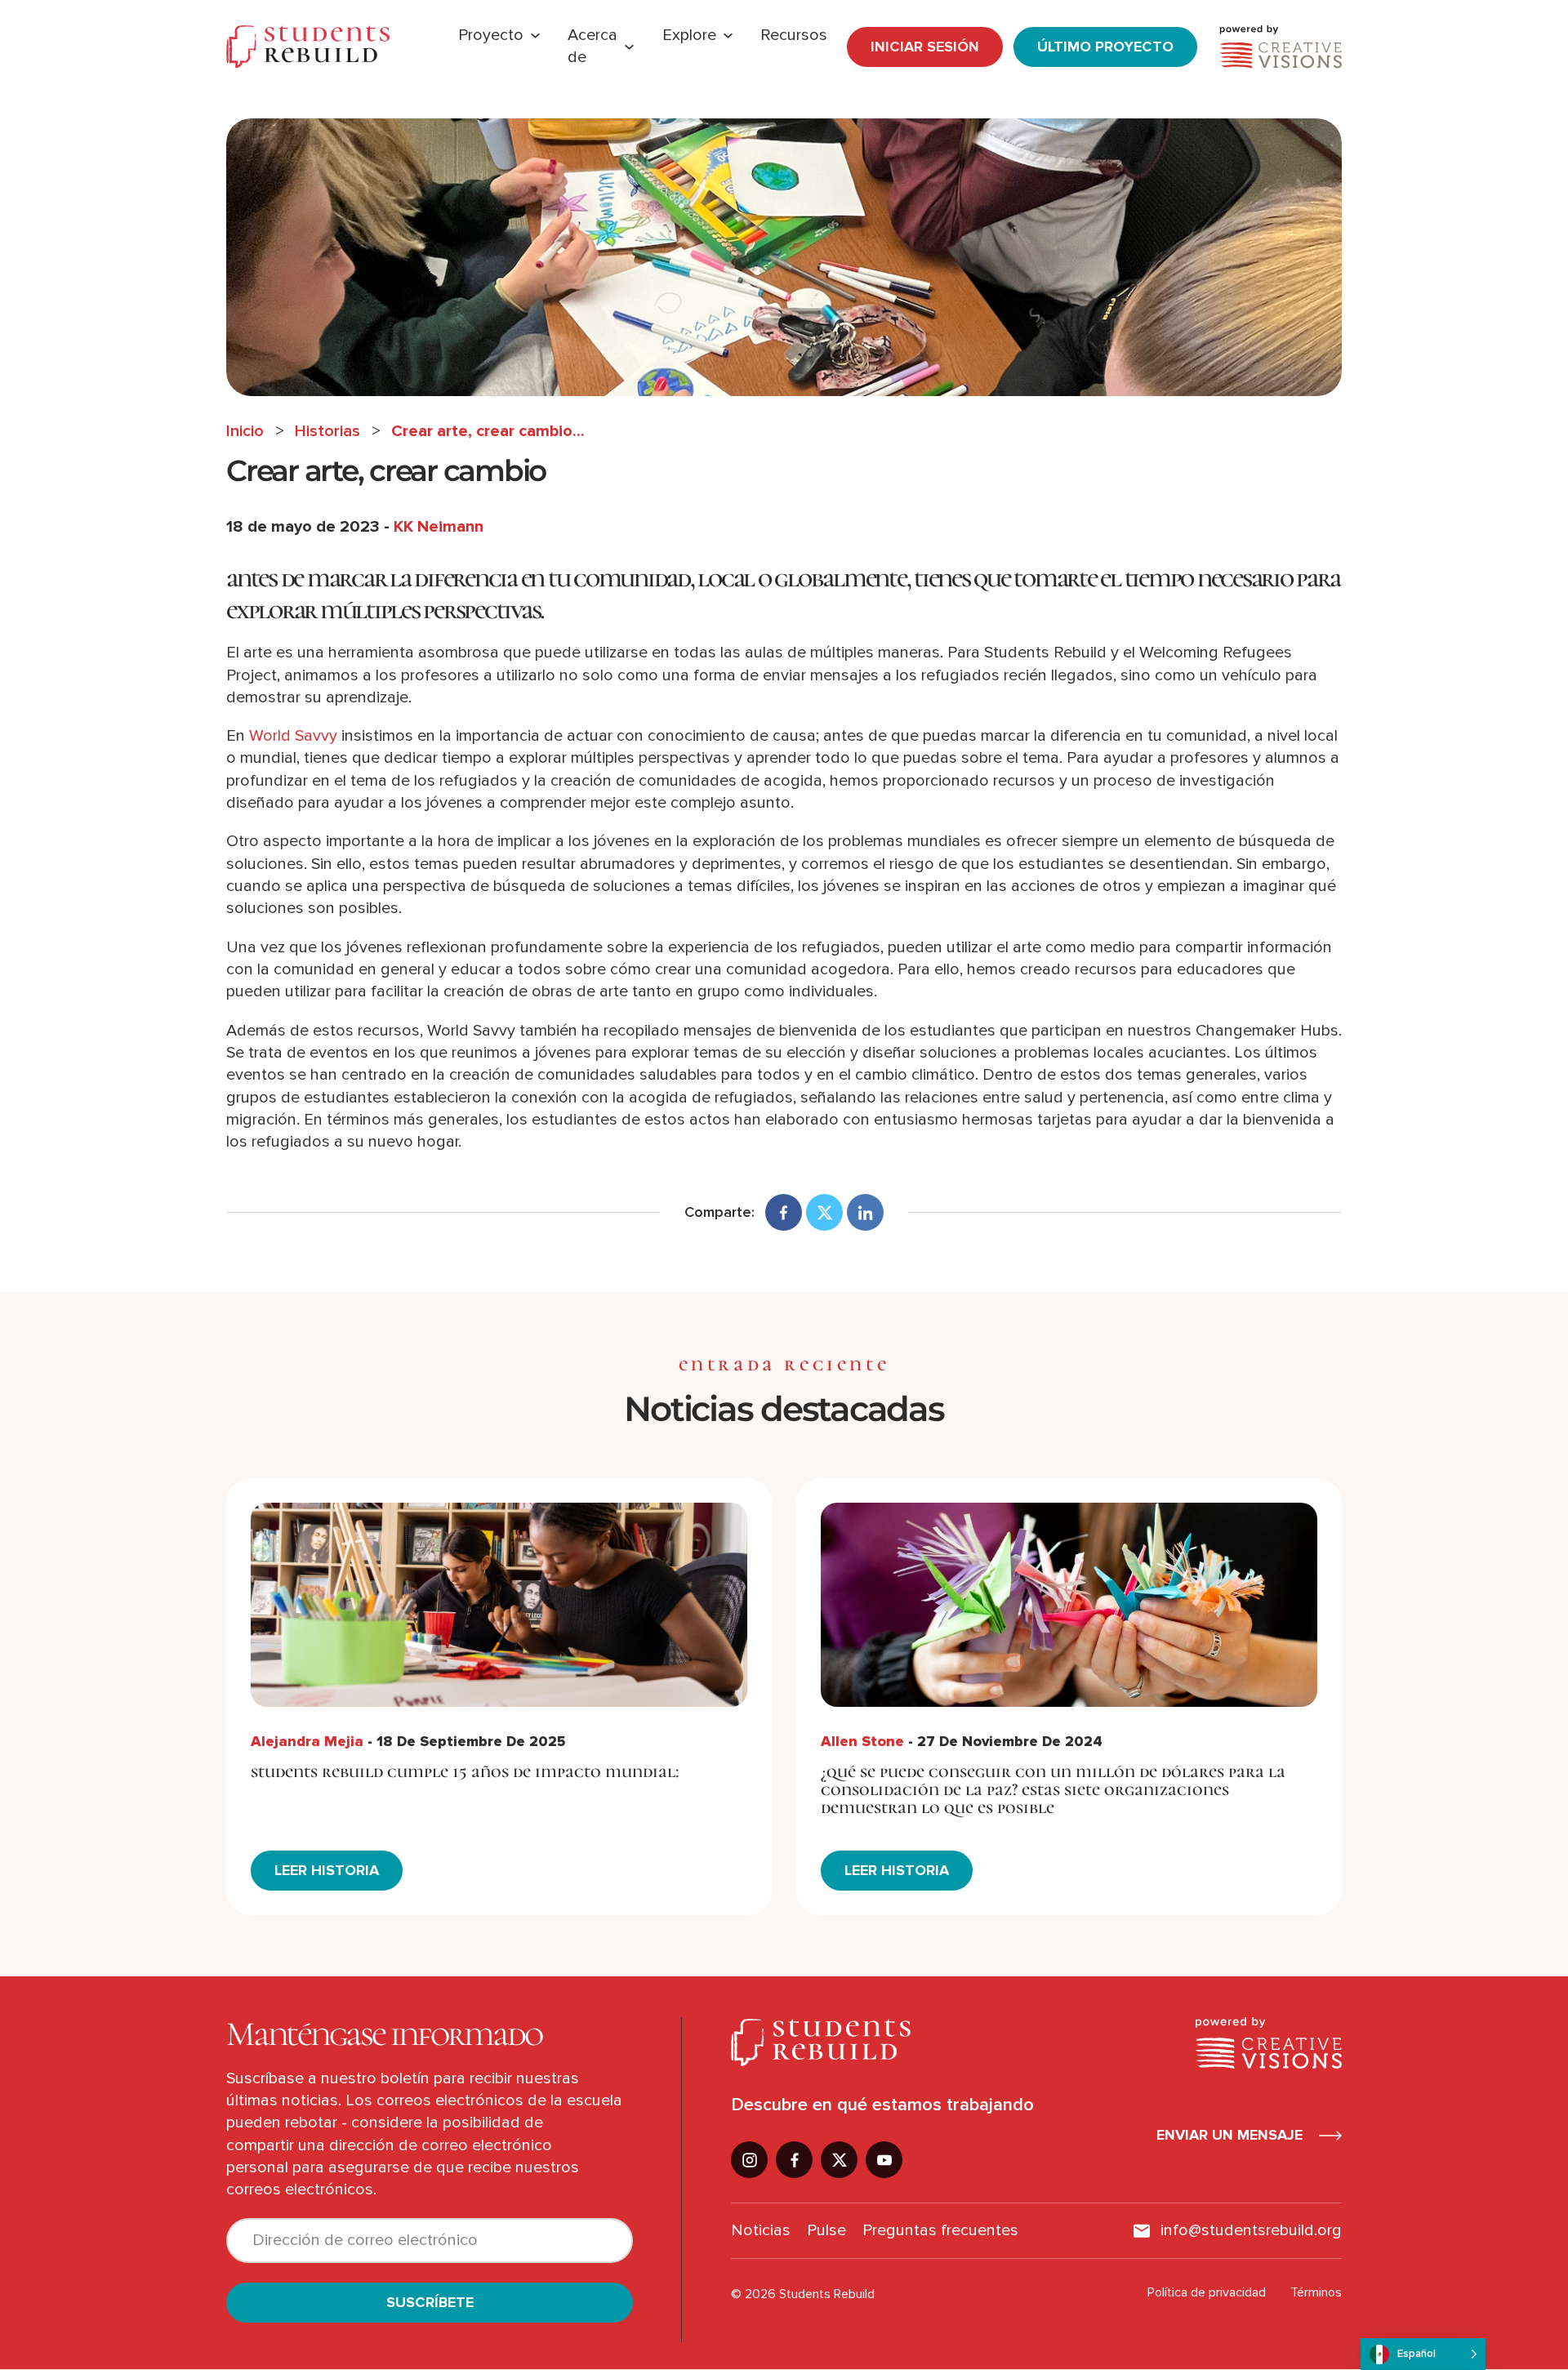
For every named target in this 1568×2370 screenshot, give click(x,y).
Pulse (826, 2230)
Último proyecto (1105, 47)
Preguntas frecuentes (940, 2230)
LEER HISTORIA (327, 1870)
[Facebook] (784, 1212)
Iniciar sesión (925, 47)
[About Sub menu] (629, 47)
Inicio (245, 431)
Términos (1316, 2292)
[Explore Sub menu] (728, 36)
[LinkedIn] (865, 1212)
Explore (689, 35)
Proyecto (491, 35)
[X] (824, 1212)
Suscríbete (430, 2302)
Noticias (761, 2230)
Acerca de (592, 46)
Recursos (794, 35)
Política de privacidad (1207, 2292)
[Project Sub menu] (535, 36)
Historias (327, 431)
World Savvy (293, 736)
